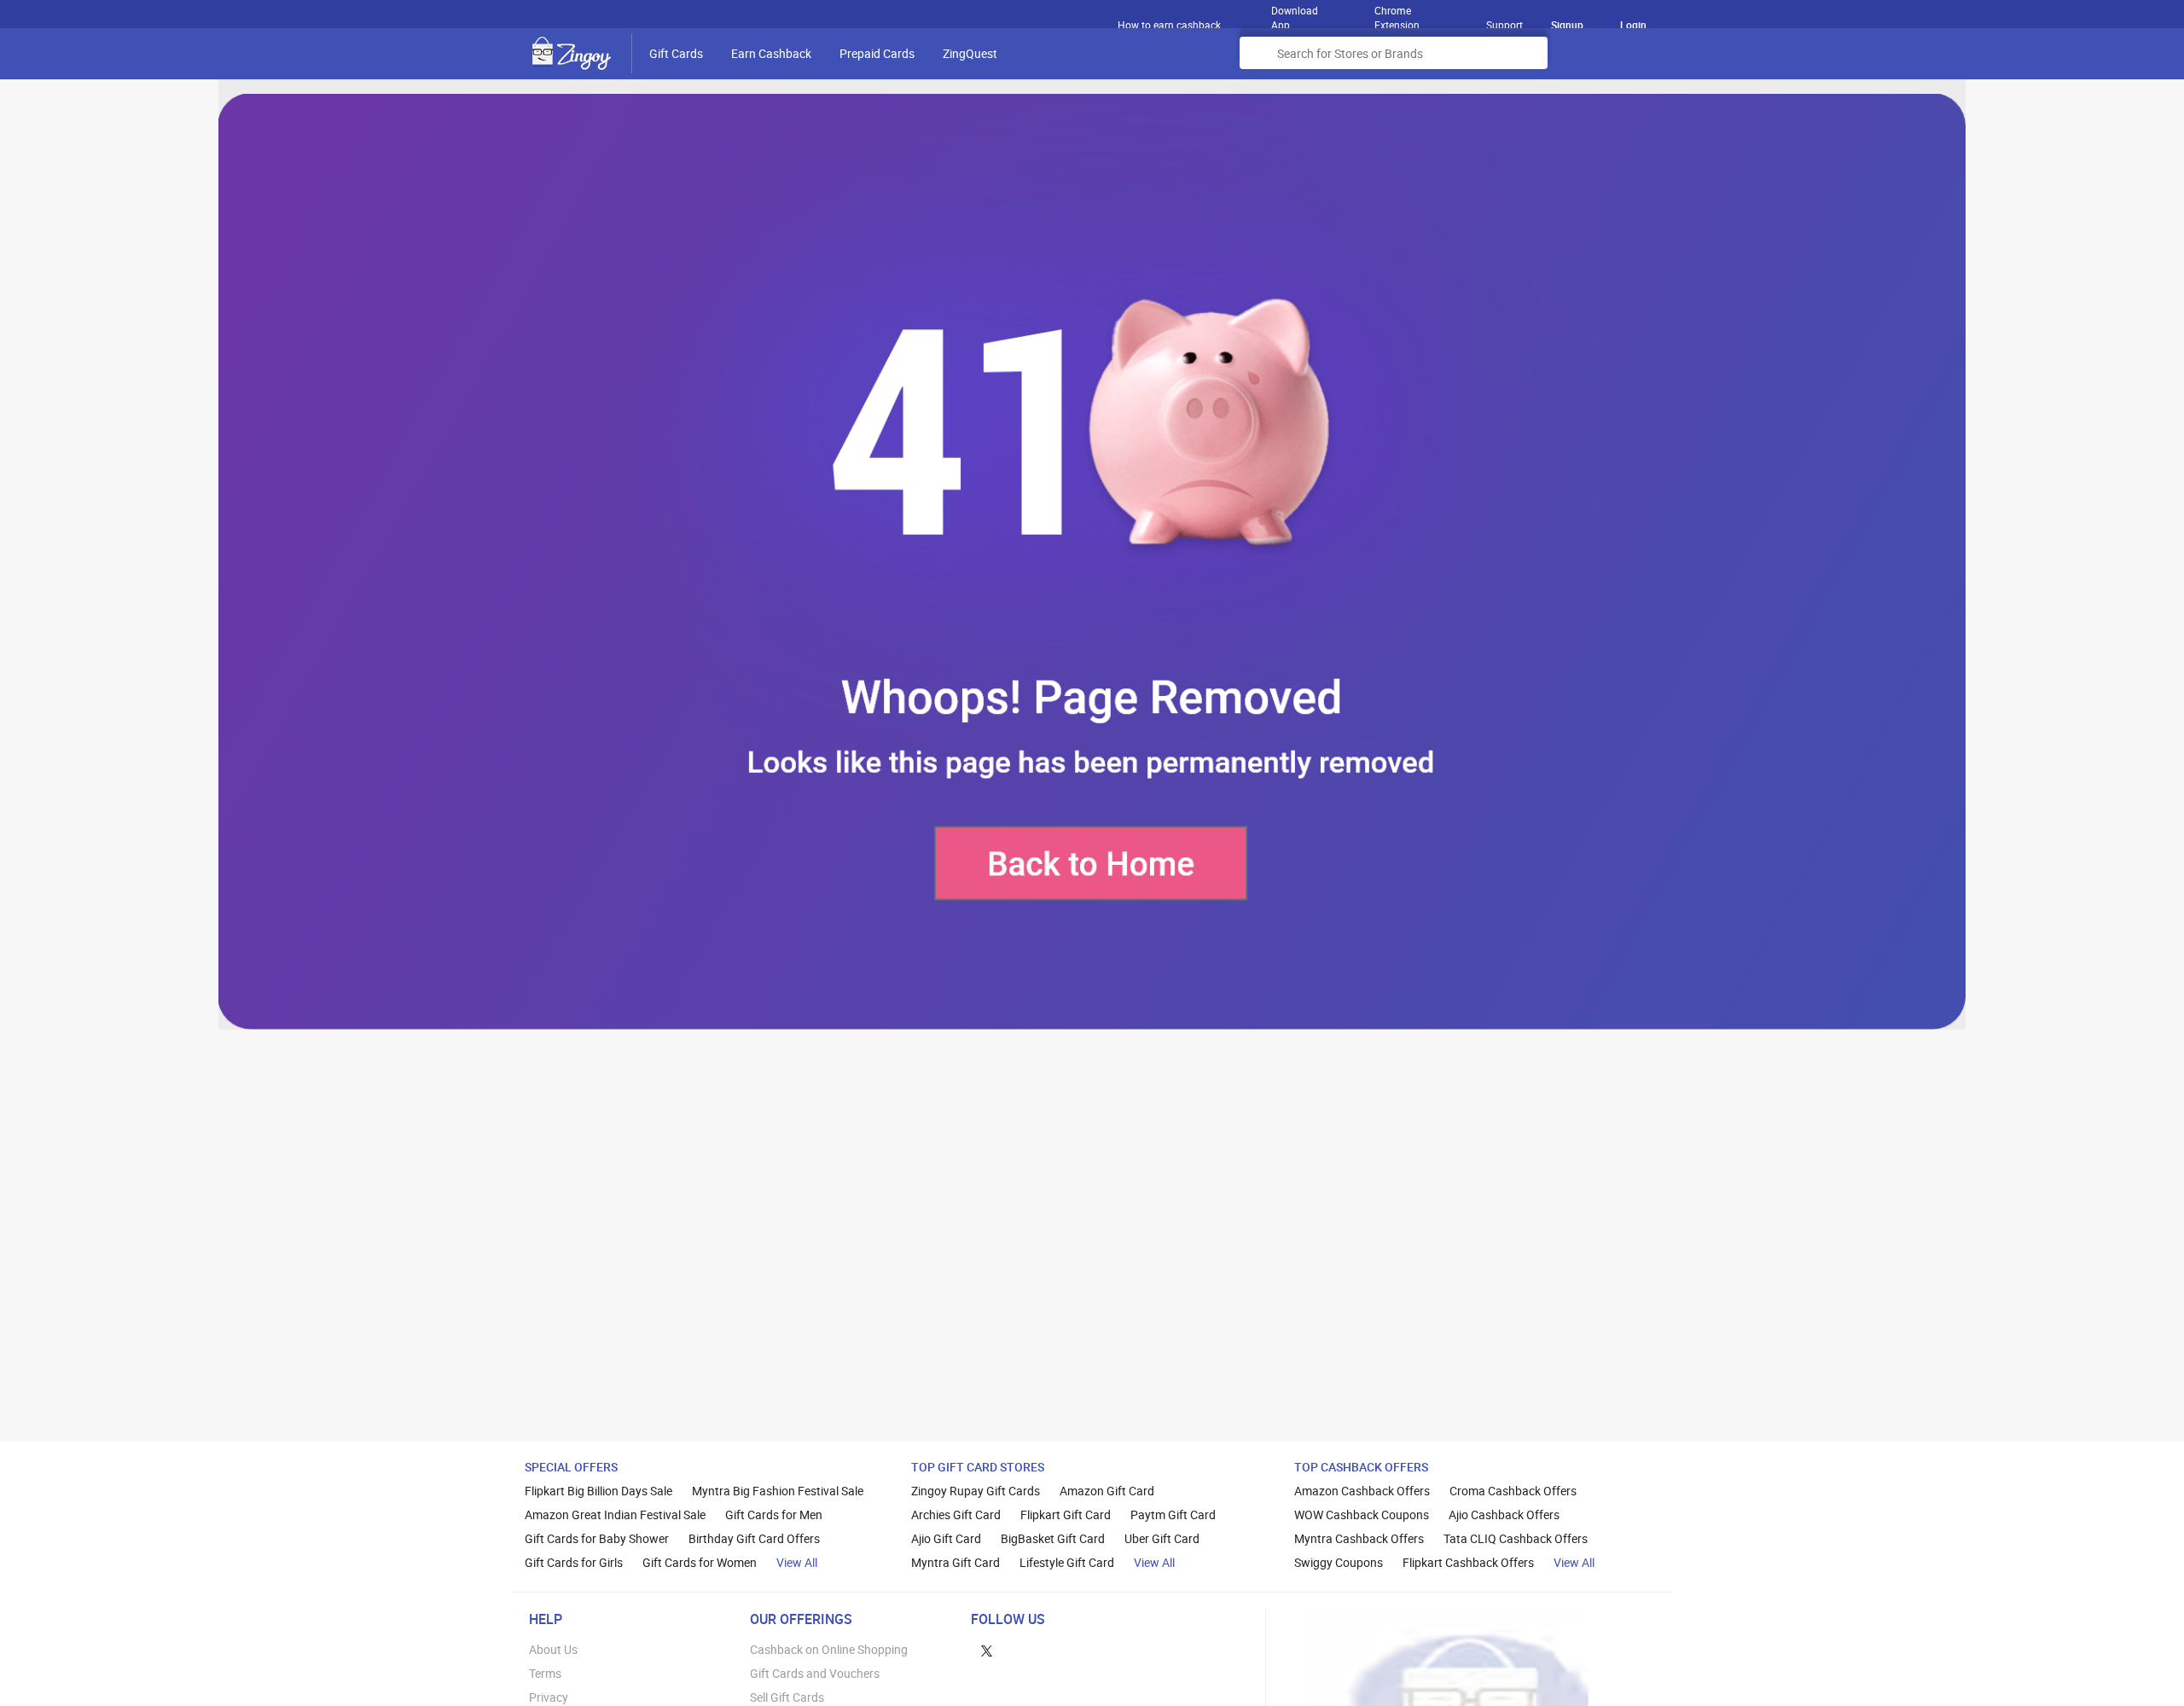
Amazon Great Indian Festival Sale (615, 1515)
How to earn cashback (1170, 25)
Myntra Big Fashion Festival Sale (778, 1491)
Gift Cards (676, 53)
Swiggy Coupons (1339, 1562)
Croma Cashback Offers (1513, 1491)
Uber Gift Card (1162, 1538)
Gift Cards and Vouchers (815, 1673)
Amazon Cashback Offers (1362, 1491)
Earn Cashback (771, 53)
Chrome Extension (1397, 14)
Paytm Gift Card (1173, 1515)
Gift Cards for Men (774, 1515)
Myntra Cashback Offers (1359, 1538)
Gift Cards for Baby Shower (597, 1538)
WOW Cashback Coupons (1362, 1515)
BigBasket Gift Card (1053, 1538)
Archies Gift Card (956, 1515)
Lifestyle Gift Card (1067, 1562)
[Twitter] (987, 1649)
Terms (545, 1673)
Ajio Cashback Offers (1504, 1515)
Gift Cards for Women (700, 1562)
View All (797, 1562)
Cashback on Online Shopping (829, 1649)
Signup (1567, 25)
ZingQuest (970, 53)
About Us (553, 1649)
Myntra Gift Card (955, 1562)
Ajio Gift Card (946, 1538)
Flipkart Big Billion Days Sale (598, 1491)
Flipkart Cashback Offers (1468, 1562)
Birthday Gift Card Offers (754, 1538)
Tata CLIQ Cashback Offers (1516, 1538)
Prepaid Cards (877, 53)
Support (1504, 25)
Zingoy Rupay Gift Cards (976, 1491)
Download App (1295, 14)
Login (1633, 25)
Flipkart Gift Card (1066, 1515)
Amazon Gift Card (1107, 1491)
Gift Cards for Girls (574, 1562)
